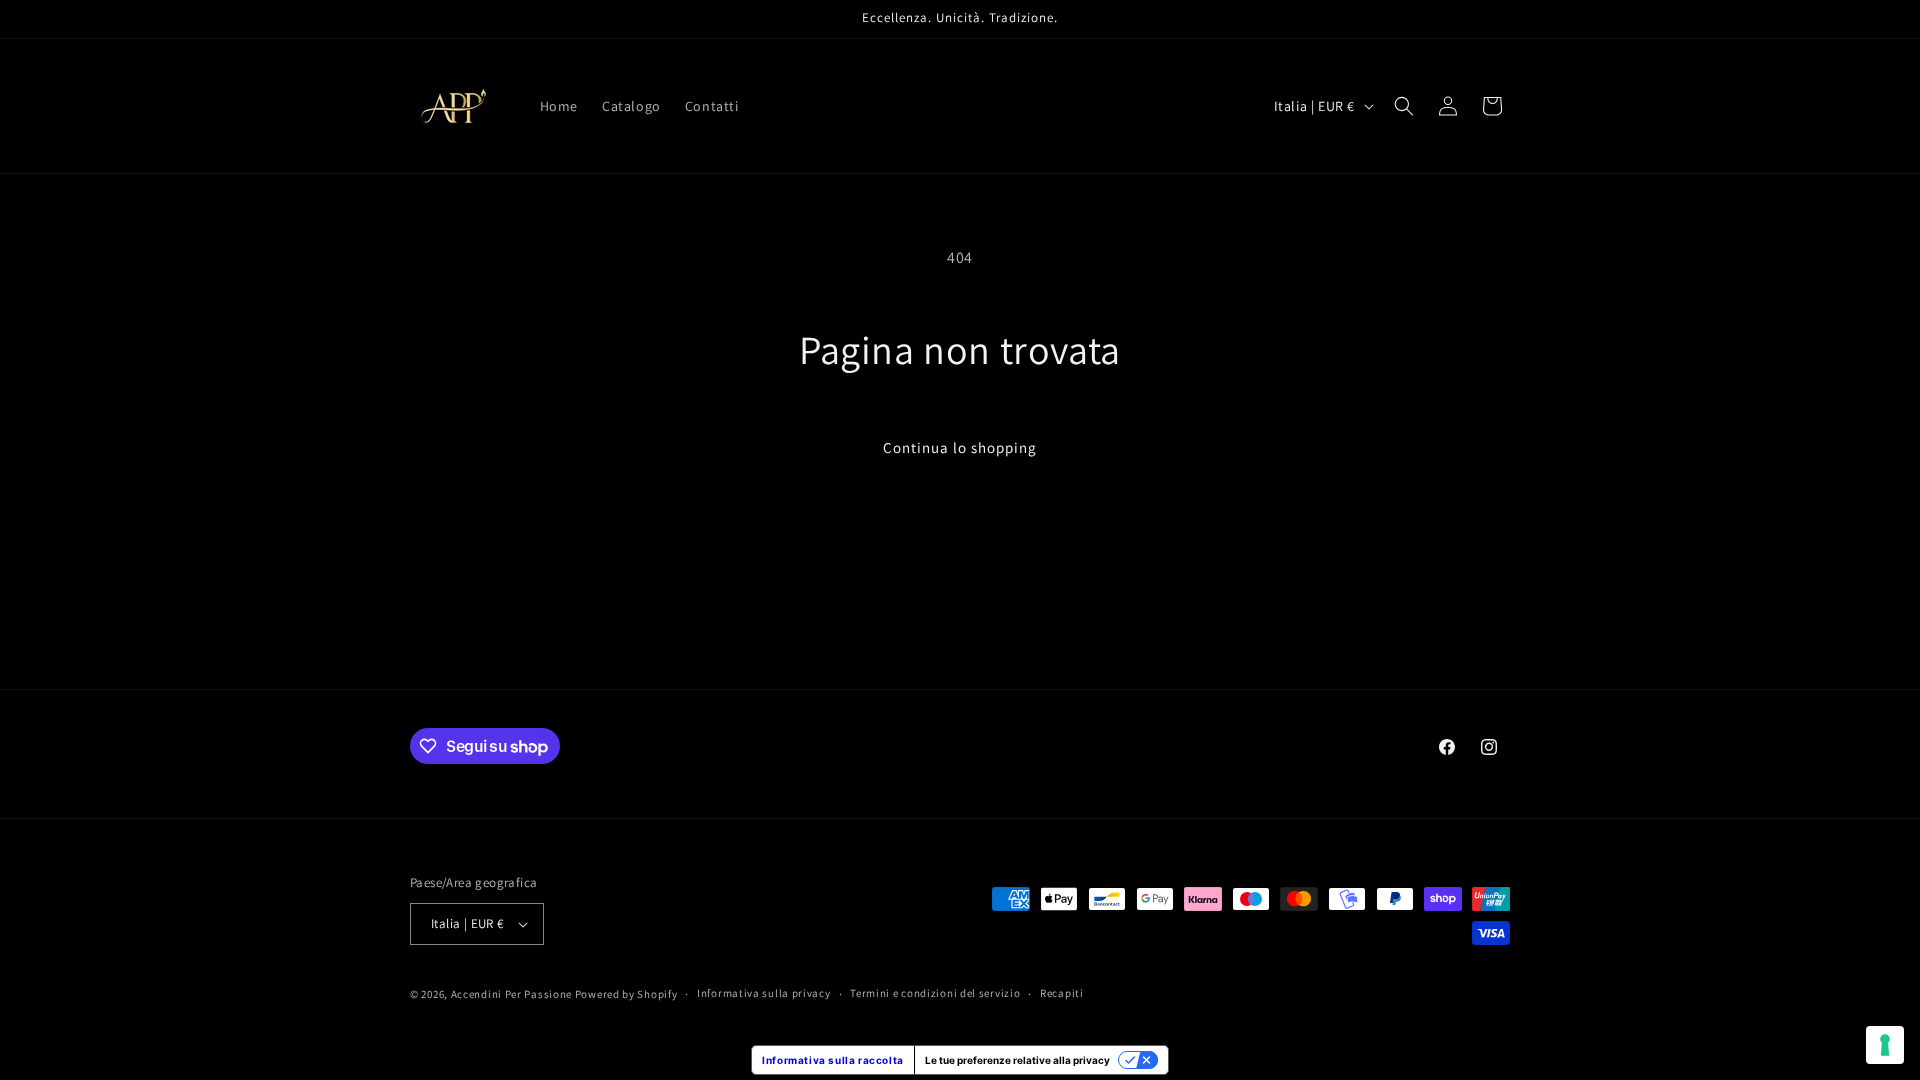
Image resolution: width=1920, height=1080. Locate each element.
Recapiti (1062, 993)
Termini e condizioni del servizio (935, 993)
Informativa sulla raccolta (833, 1060)
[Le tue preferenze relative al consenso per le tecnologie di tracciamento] (1885, 1045)
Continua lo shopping (960, 447)
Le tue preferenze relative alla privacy (1017, 1060)
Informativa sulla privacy (764, 993)
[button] (1404, 106)
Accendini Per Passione (511, 994)
